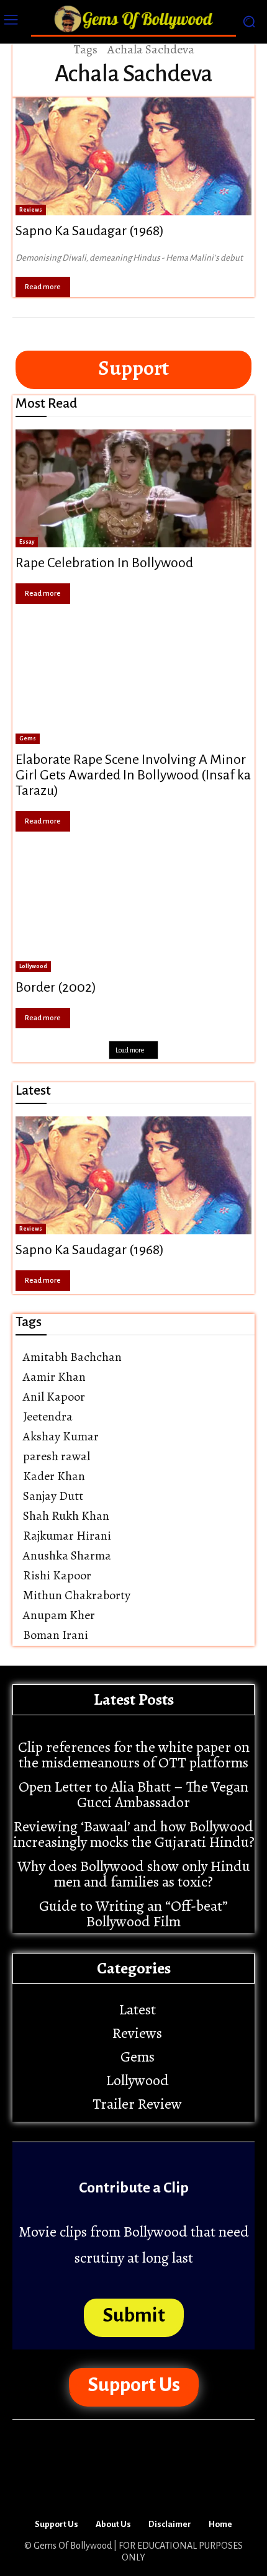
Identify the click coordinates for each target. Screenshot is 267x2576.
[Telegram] (97, 2487)
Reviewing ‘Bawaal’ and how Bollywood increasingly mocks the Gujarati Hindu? (134, 1834)
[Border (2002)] (133, 913)
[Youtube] (170, 2487)
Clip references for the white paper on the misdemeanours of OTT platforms (134, 1755)
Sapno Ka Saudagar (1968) (90, 231)
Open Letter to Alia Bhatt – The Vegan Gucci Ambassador (133, 1794)
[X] (133, 2487)
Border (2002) (56, 987)
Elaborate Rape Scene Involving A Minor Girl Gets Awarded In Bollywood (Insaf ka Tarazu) (133, 775)
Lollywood (33, 966)
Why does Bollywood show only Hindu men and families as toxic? (134, 1874)
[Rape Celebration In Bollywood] (133, 488)
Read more (43, 287)
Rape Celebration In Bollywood (104, 563)
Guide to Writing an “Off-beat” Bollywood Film (133, 1914)
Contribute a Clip (134, 2188)
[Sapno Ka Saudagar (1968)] (133, 156)
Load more (130, 1050)
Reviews (31, 210)
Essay (27, 542)
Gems (28, 738)
